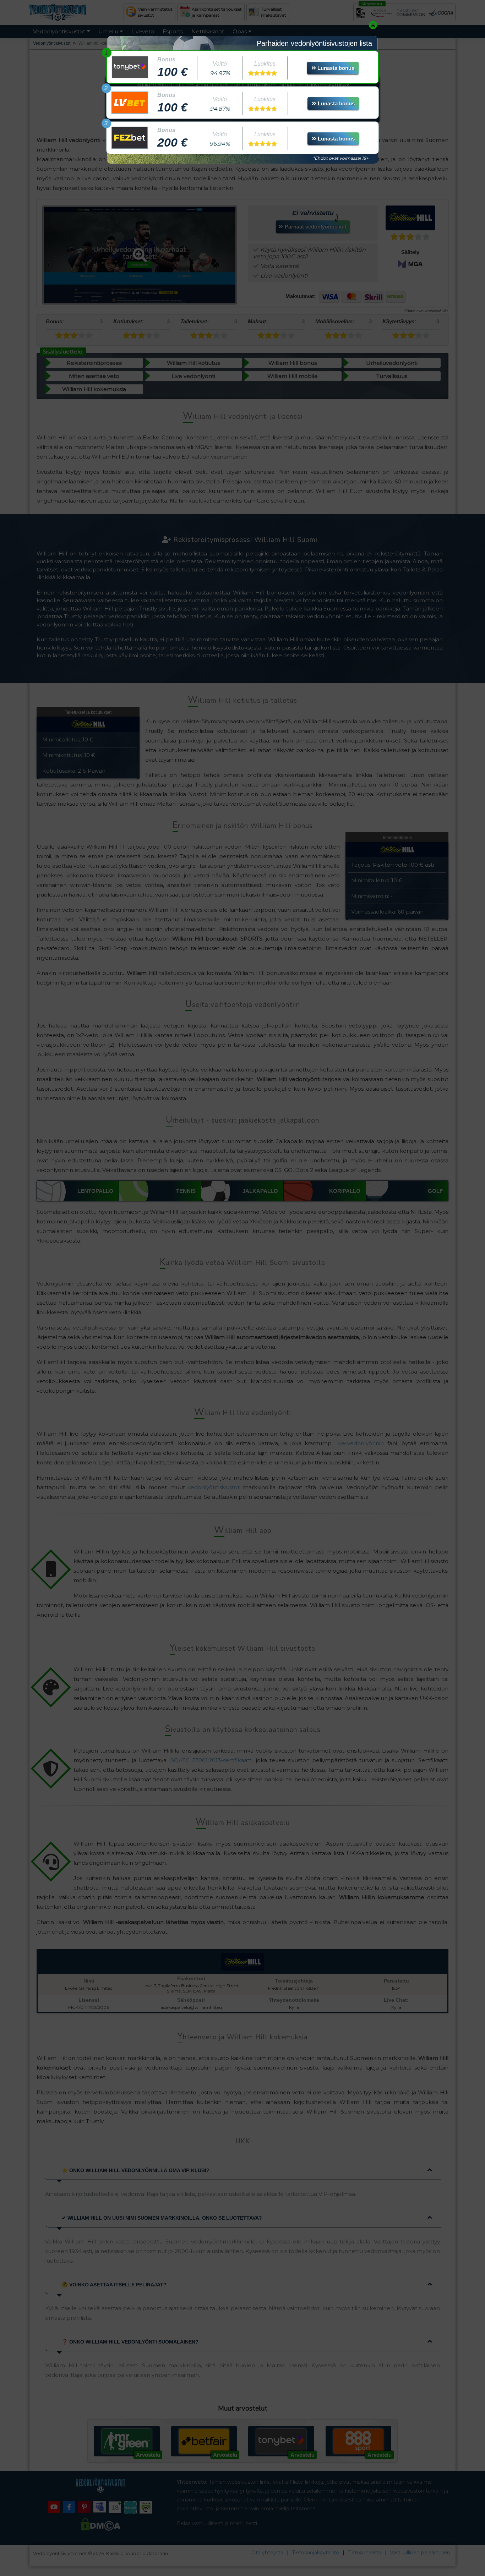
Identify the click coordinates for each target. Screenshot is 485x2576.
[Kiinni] (373, 25)
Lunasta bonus (335, 68)
